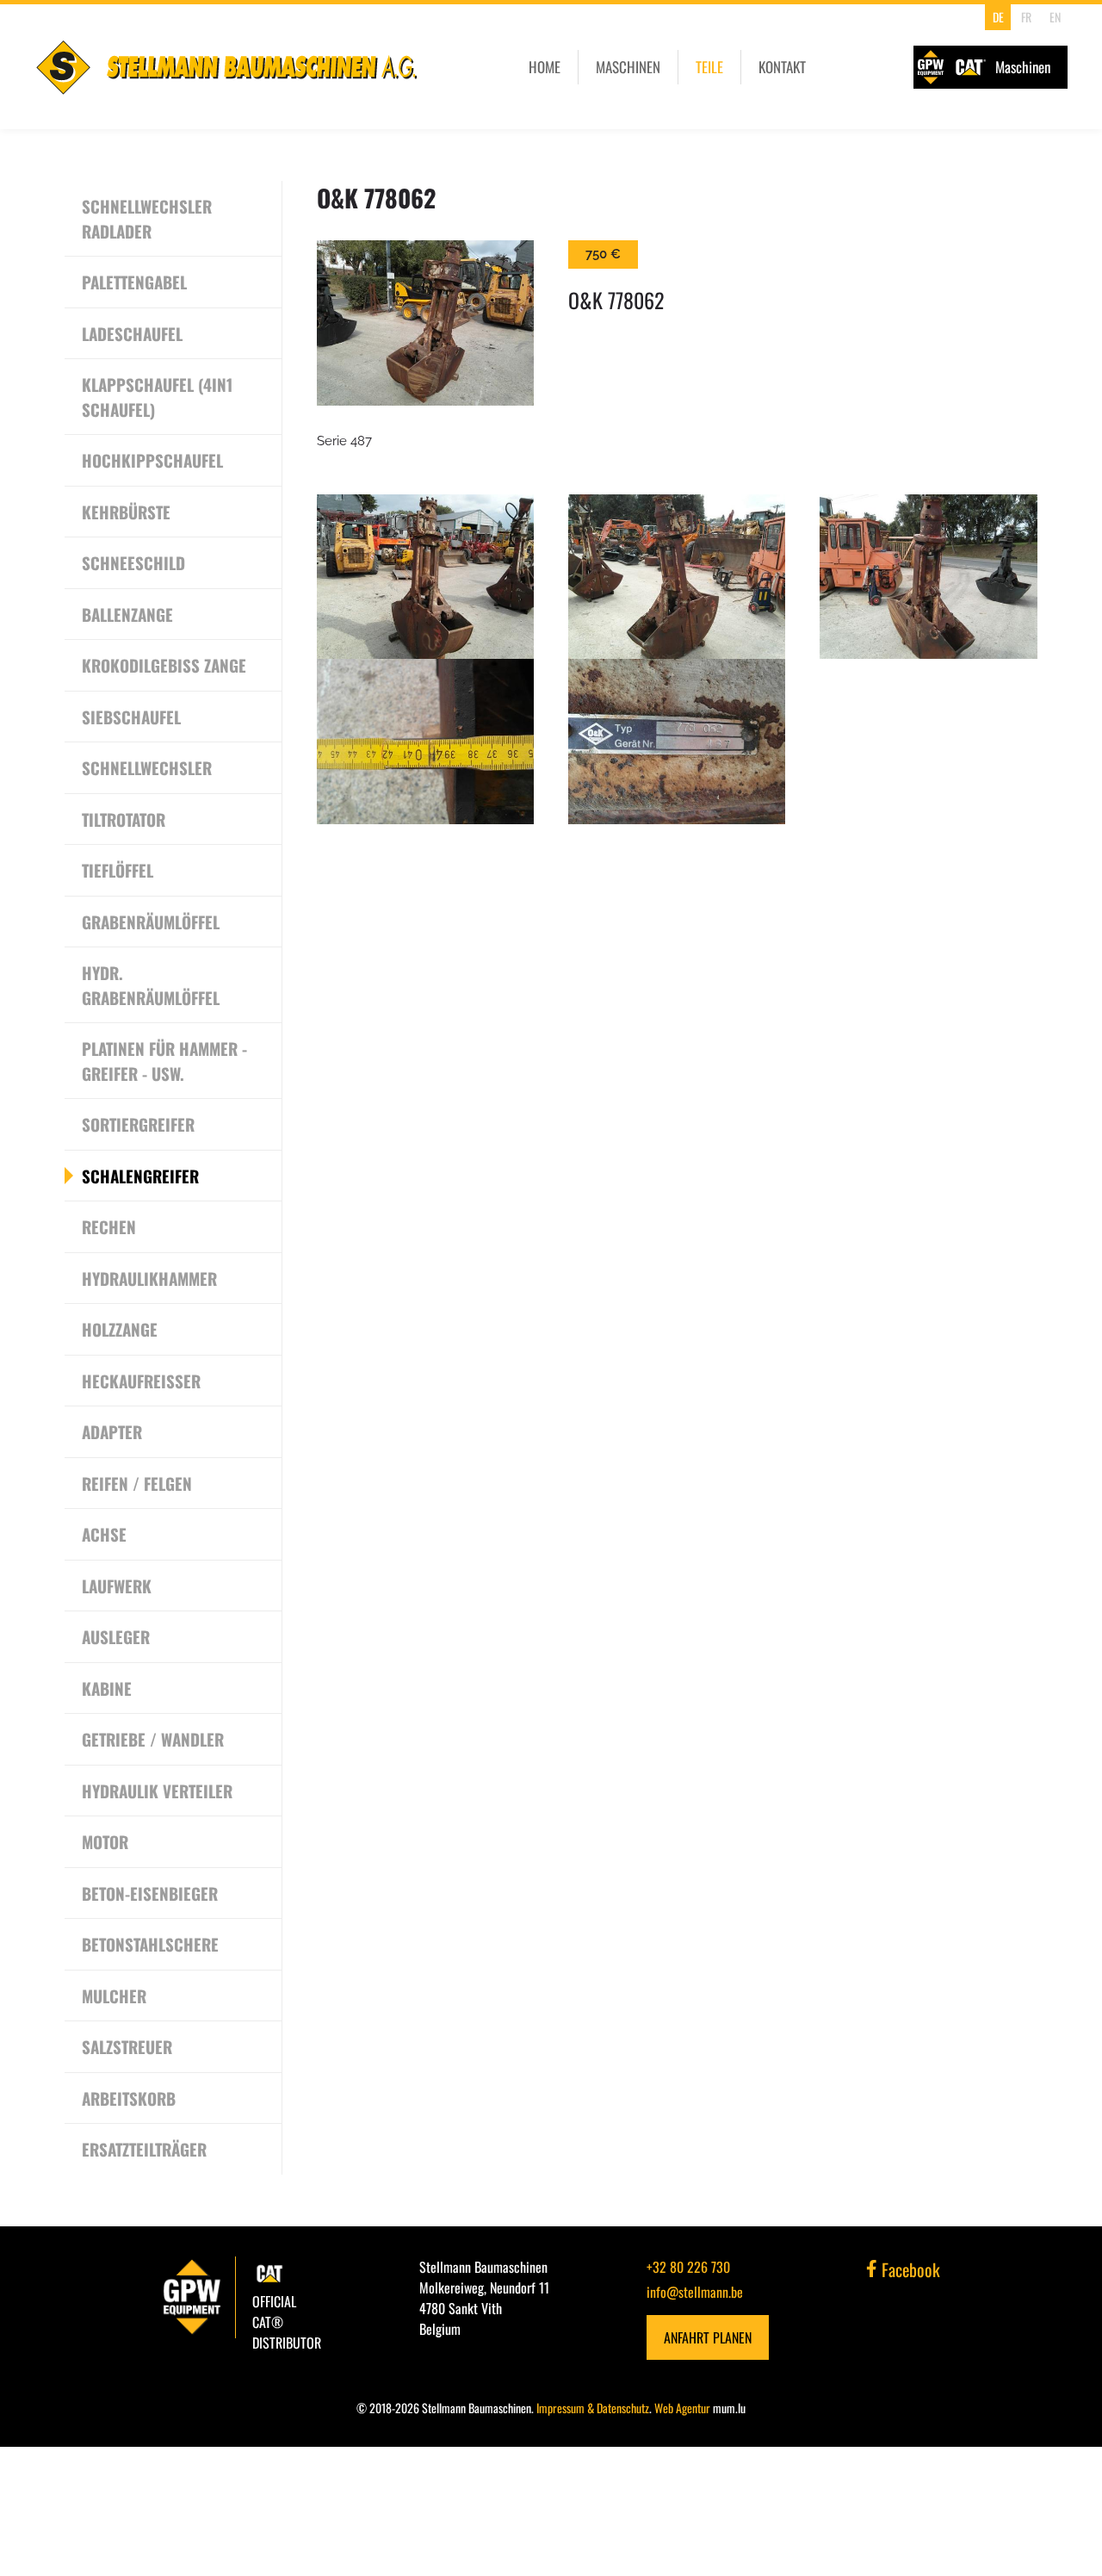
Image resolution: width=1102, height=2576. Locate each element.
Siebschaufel (131, 717)
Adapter (112, 1431)
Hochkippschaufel (152, 460)
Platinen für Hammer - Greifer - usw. (164, 1061)
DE (998, 17)
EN (1055, 17)
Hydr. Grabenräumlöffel (151, 985)
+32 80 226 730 (688, 2267)
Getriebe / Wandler (153, 1739)
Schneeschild (133, 562)
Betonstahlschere (150, 1944)
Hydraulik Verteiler (157, 1791)
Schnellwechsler (147, 767)
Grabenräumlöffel (151, 922)
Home (545, 67)
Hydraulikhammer (149, 1278)
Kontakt (782, 67)
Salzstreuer (127, 2046)
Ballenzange (127, 614)
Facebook (909, 2269)
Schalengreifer (140, 1176)
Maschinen (628, 67)
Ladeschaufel (132, 333)
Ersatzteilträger (144, 2149)
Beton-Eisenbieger (150, 1893)
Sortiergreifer (138, 1124)
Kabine (107, 1688)
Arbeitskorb (129, 2098)
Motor (105, 1841)
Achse (104, 1534)
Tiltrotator (124, 819)
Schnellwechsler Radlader (147, 218)
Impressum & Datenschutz (593, 2408)
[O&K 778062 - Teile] (425, 323)
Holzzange (120, 1329)
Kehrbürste (126, 512)
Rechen (109, 1226)
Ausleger (116, 1636)
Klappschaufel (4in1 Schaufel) (157, 397)
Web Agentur (682, 2408)
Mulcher (114, 1996)
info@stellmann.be (695, 2292)
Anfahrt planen (708, 2337)
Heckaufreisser (141, 1381)
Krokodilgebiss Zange (164, 665)
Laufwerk (117, 1586)
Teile (709, 67)
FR (1026, 17)
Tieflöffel (118, 870)
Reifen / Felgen (137, 1483)
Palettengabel (134, 282)
